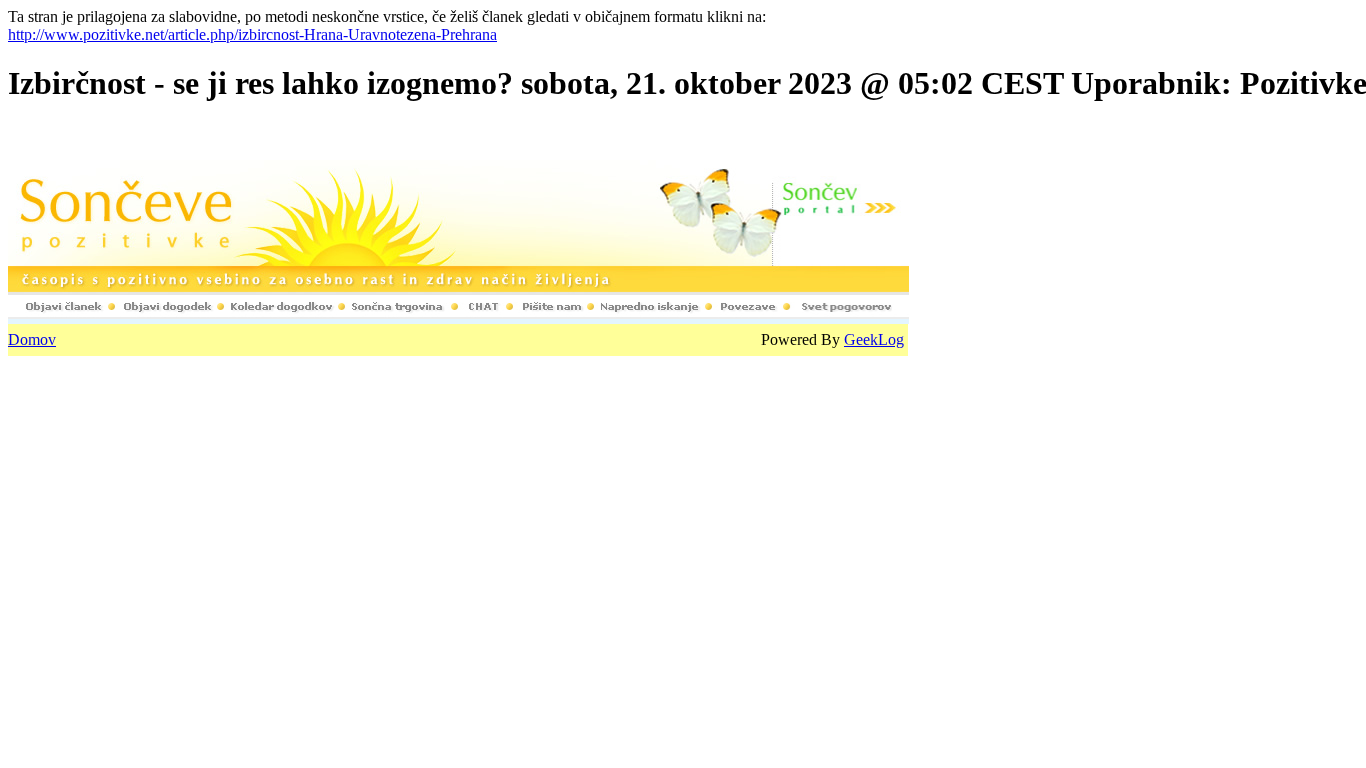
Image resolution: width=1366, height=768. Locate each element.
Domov (32, 339)
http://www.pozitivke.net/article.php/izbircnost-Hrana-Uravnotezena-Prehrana (252, 34)
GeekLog (874, 339)
